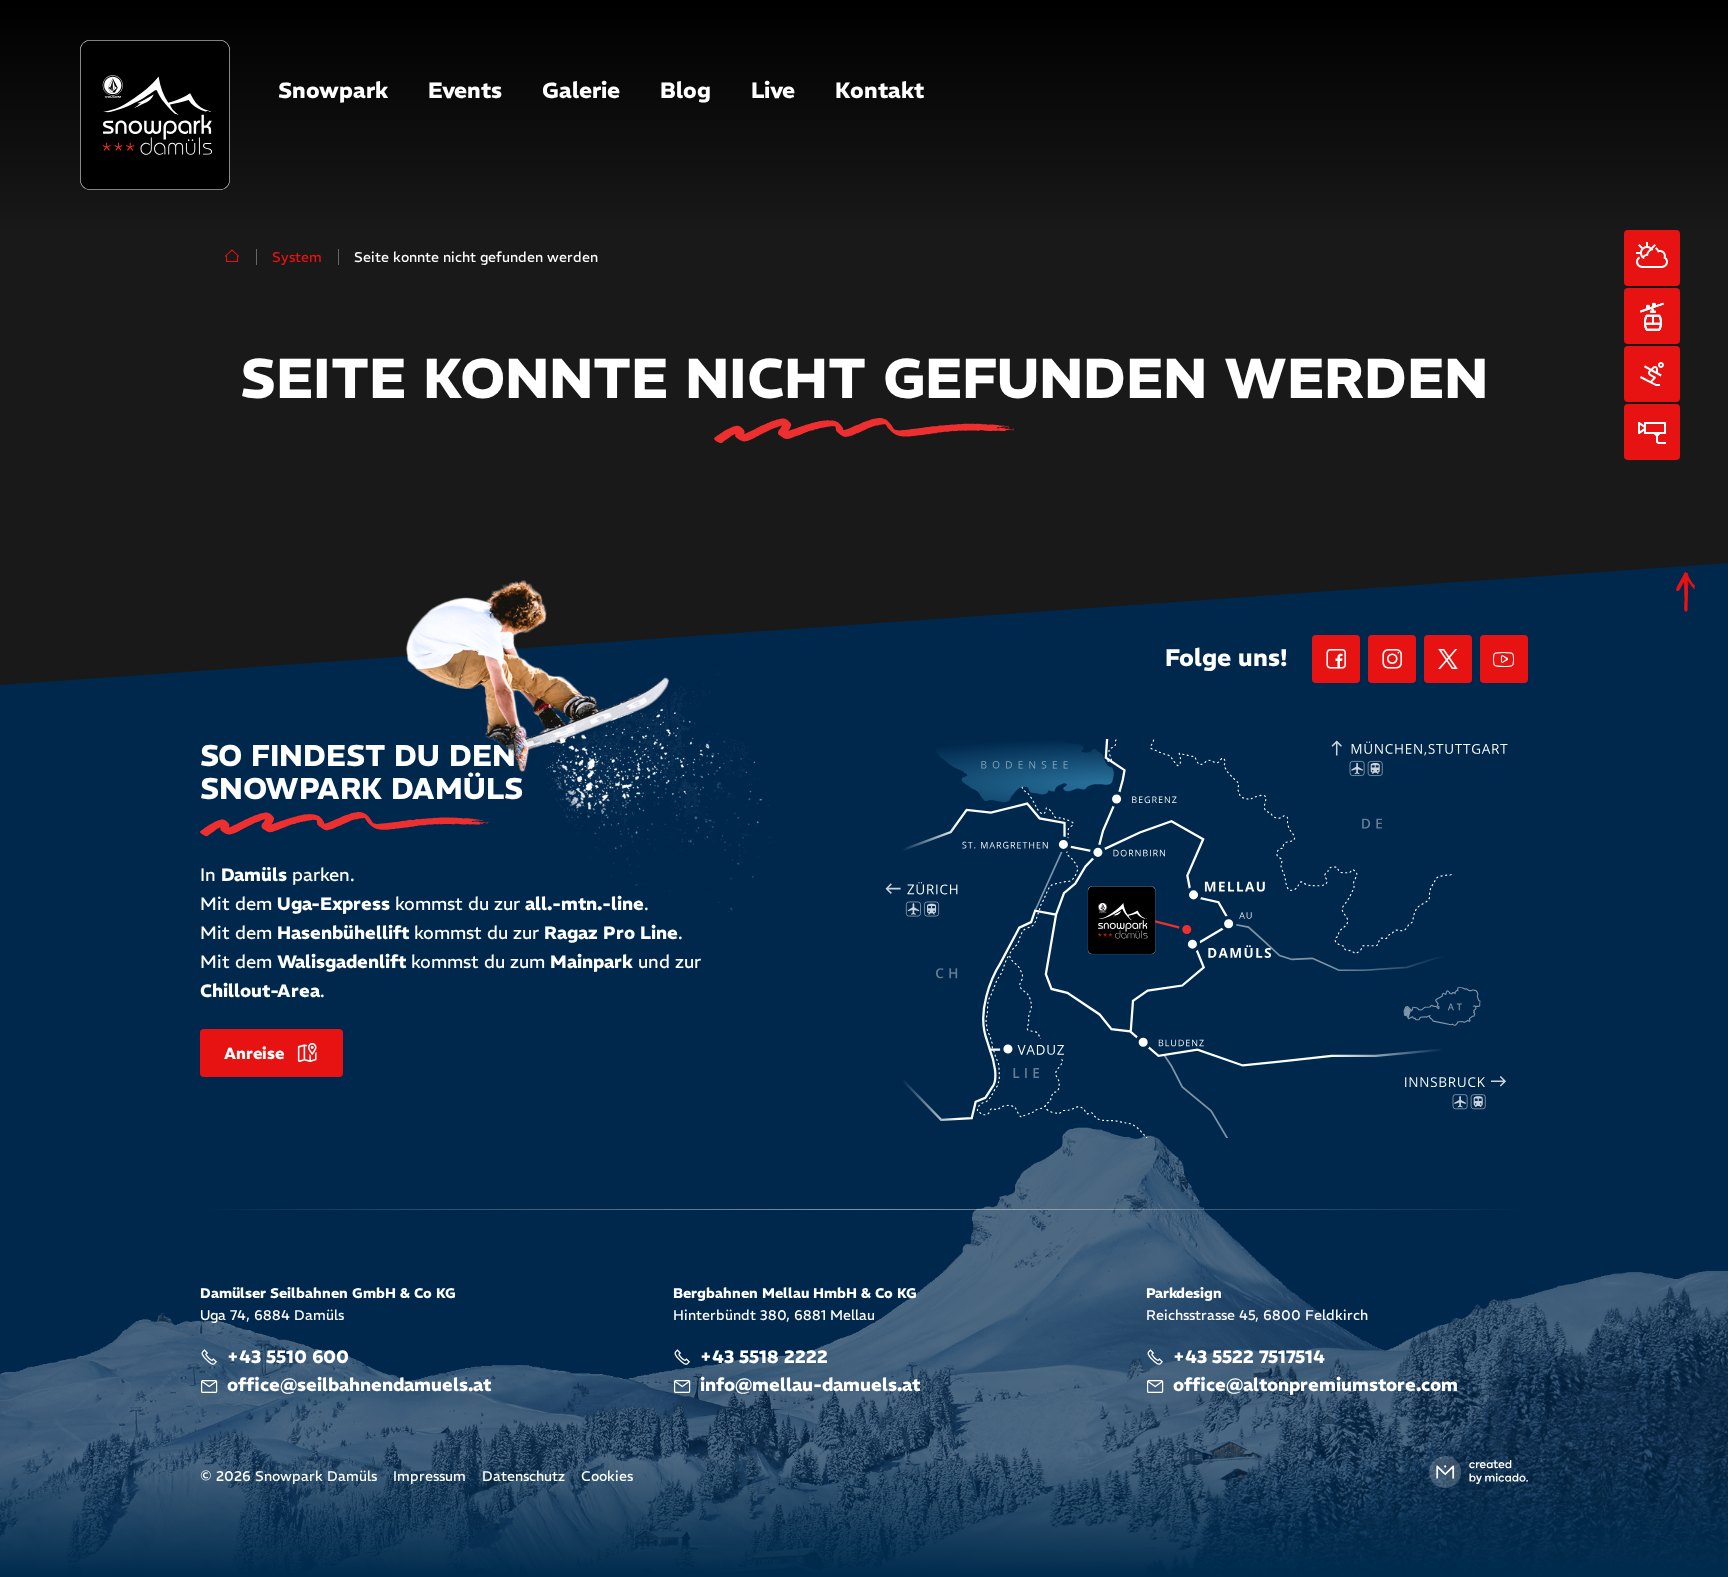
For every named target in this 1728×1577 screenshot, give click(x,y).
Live (773, 90)
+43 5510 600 (288, 1356)
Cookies (607, 1476)
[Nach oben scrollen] (1686, 592)
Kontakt (879, 90)
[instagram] (1392, 659)
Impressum (429, 1476)
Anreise (254, 1053)
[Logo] (155, 115)
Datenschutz (523, 1476)
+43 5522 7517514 (1249, 1356)
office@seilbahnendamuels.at (359, 1384)
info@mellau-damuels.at (810, 1384)
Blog (685, 90)
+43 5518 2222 (764, 1356)
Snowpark (333, 90)
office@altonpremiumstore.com (1315, 1384)
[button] (333, 91)
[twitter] (1448, 659)
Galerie (581, 90)
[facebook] (1336, 659)
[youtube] (1504, 659)
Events (465, 90)
